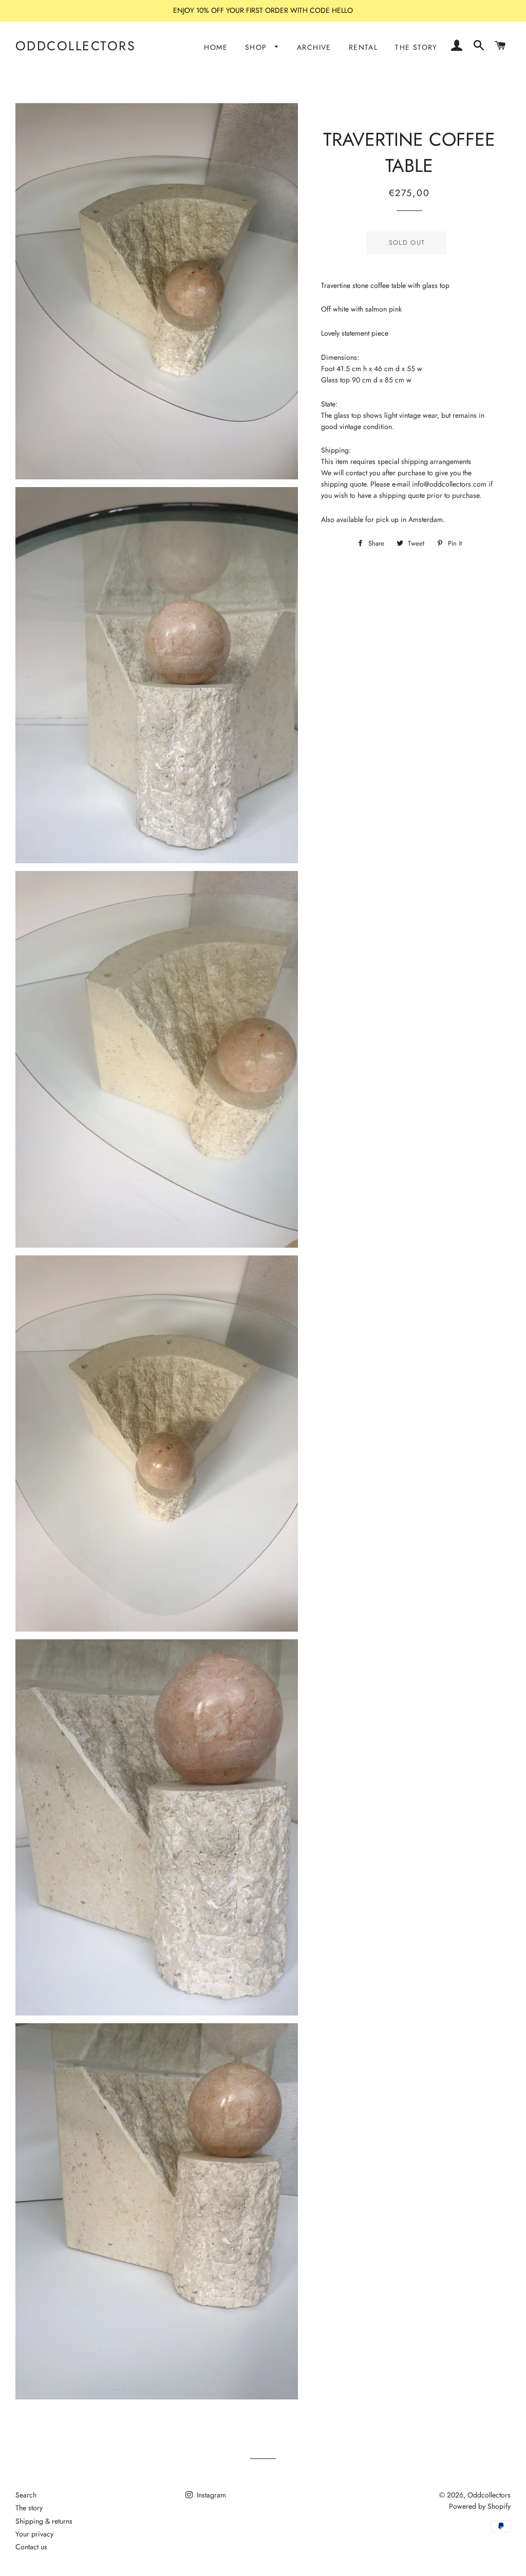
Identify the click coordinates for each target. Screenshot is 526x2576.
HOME (216, 47)
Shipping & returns (44, 2521)
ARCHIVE (314, 47)
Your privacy (34, 2534)
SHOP (257, 47)
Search (26, 2495)
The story (29, 2508)
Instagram (210, 2495)
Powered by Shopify (480, 2506)
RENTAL (363, 47)
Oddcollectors (76, 46)
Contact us (31, 2547)
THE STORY (416, 47)
